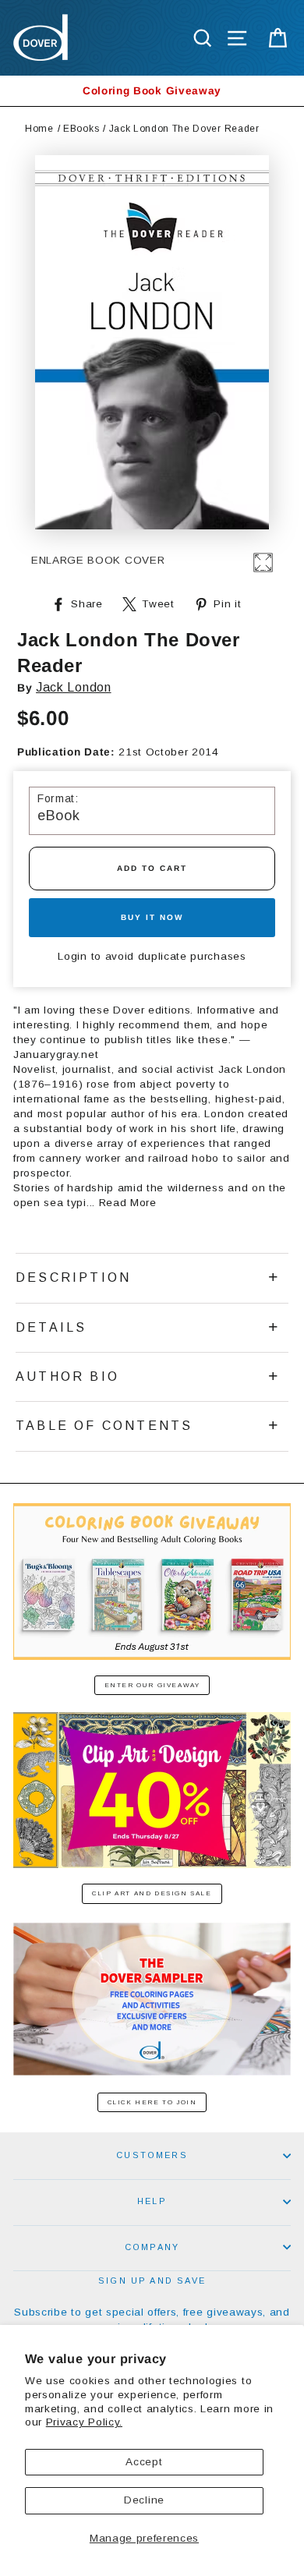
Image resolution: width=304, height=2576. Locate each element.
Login (72, 956)
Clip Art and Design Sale (152, 1893)
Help (152, 2201)
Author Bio (67, 1376)
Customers (152, 2155)
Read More (128, 1203)
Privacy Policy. (84, 2422)
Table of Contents (104, 1426)
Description (73, 1277)
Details (51, 1327)
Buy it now (152, 917)
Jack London (73, 687)
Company (152, 2247)
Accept (144, 2462)
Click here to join (152, 2102)
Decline (144, 2500)
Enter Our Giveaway (152, 1685)
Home (39, 129)
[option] (152, 91)
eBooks (81, 129)
